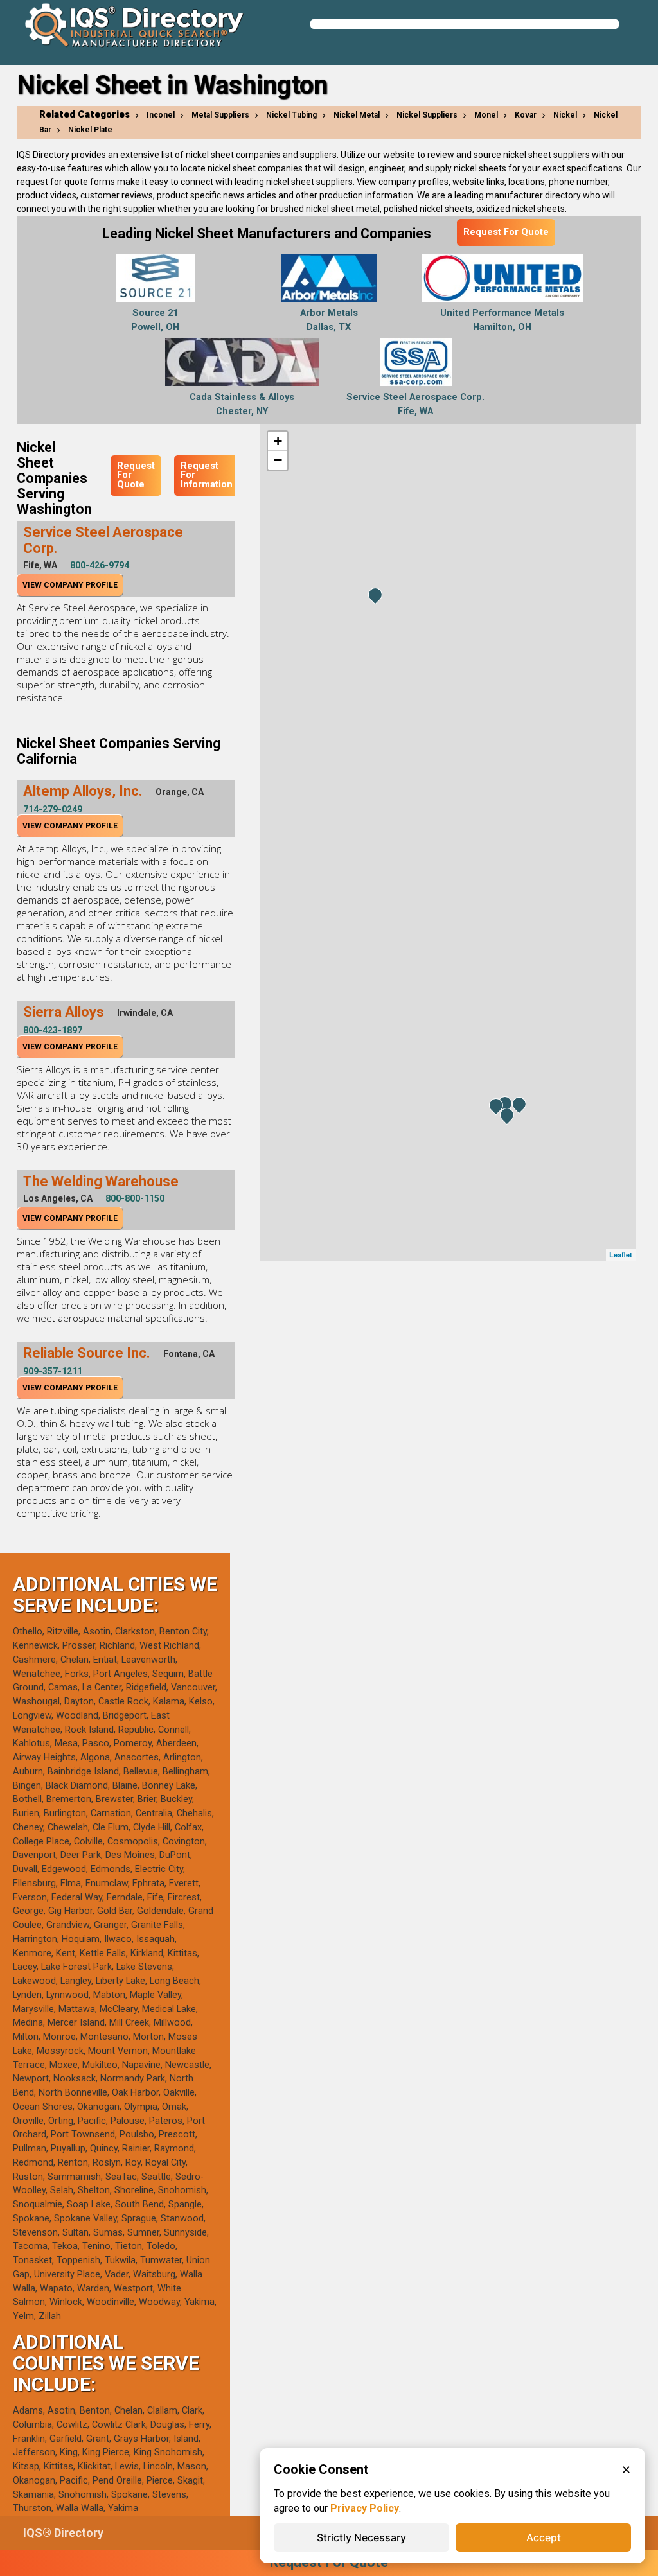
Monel (486, 115)
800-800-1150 (135, 1198)
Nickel (565, 115)
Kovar (526, 115)
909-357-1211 (53, 1371)
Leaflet (621, 1255)
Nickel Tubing (291, 115)
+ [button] (278, 441)
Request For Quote (506, 232)
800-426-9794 (100, 565)
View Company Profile (70, 585)
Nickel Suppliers (427, 115)
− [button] (278, 460)
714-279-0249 (53, 809)
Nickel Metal (357, 115)
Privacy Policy (365, 2508)
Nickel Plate (90, 130)
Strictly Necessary (361, 2537)
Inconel (161, 115)
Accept (544, 2537)
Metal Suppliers (220, 115)
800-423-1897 (53, 1030)
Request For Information (207, 475)
